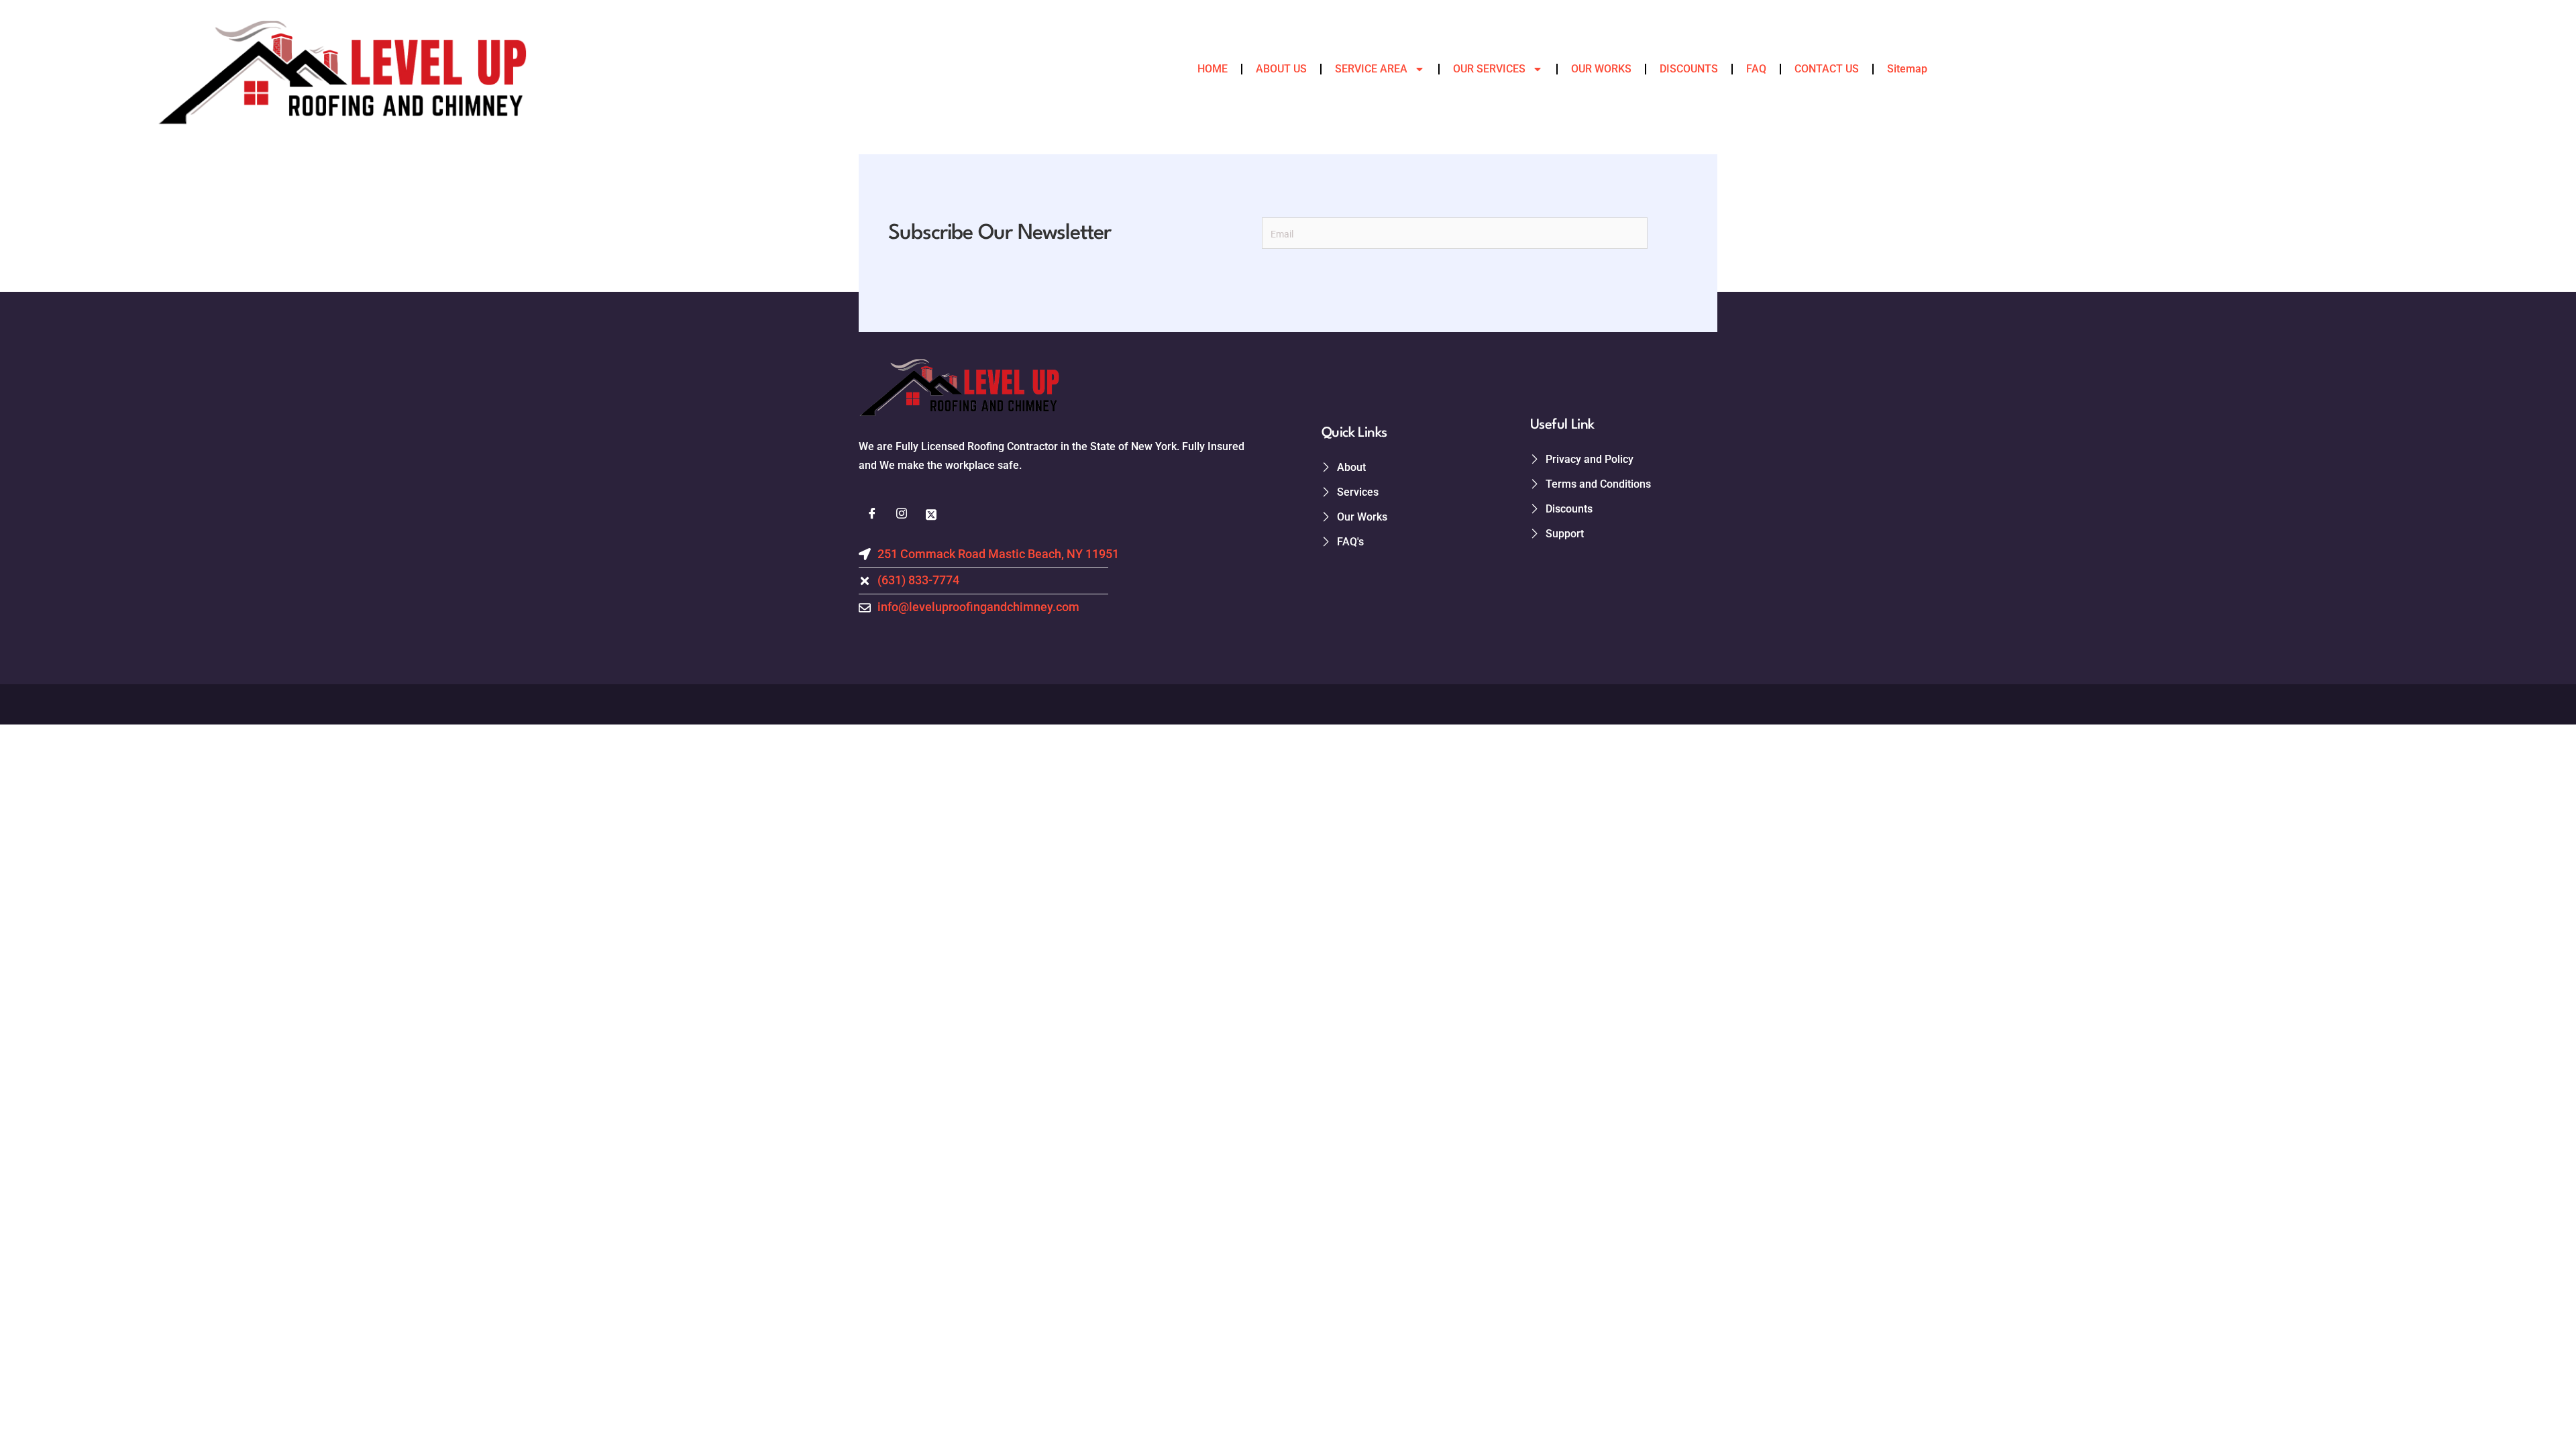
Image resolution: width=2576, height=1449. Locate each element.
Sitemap (1907, 69)
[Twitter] (931, 515)
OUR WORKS (1601, 69)
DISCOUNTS (1689, 69)
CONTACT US (1827, 69)
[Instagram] (902, 515)
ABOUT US (1281, 69)
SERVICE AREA (1371, 69)
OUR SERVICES (1489, 69)
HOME (1213, 69)
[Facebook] (872, 515)
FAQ (1756, 69)
